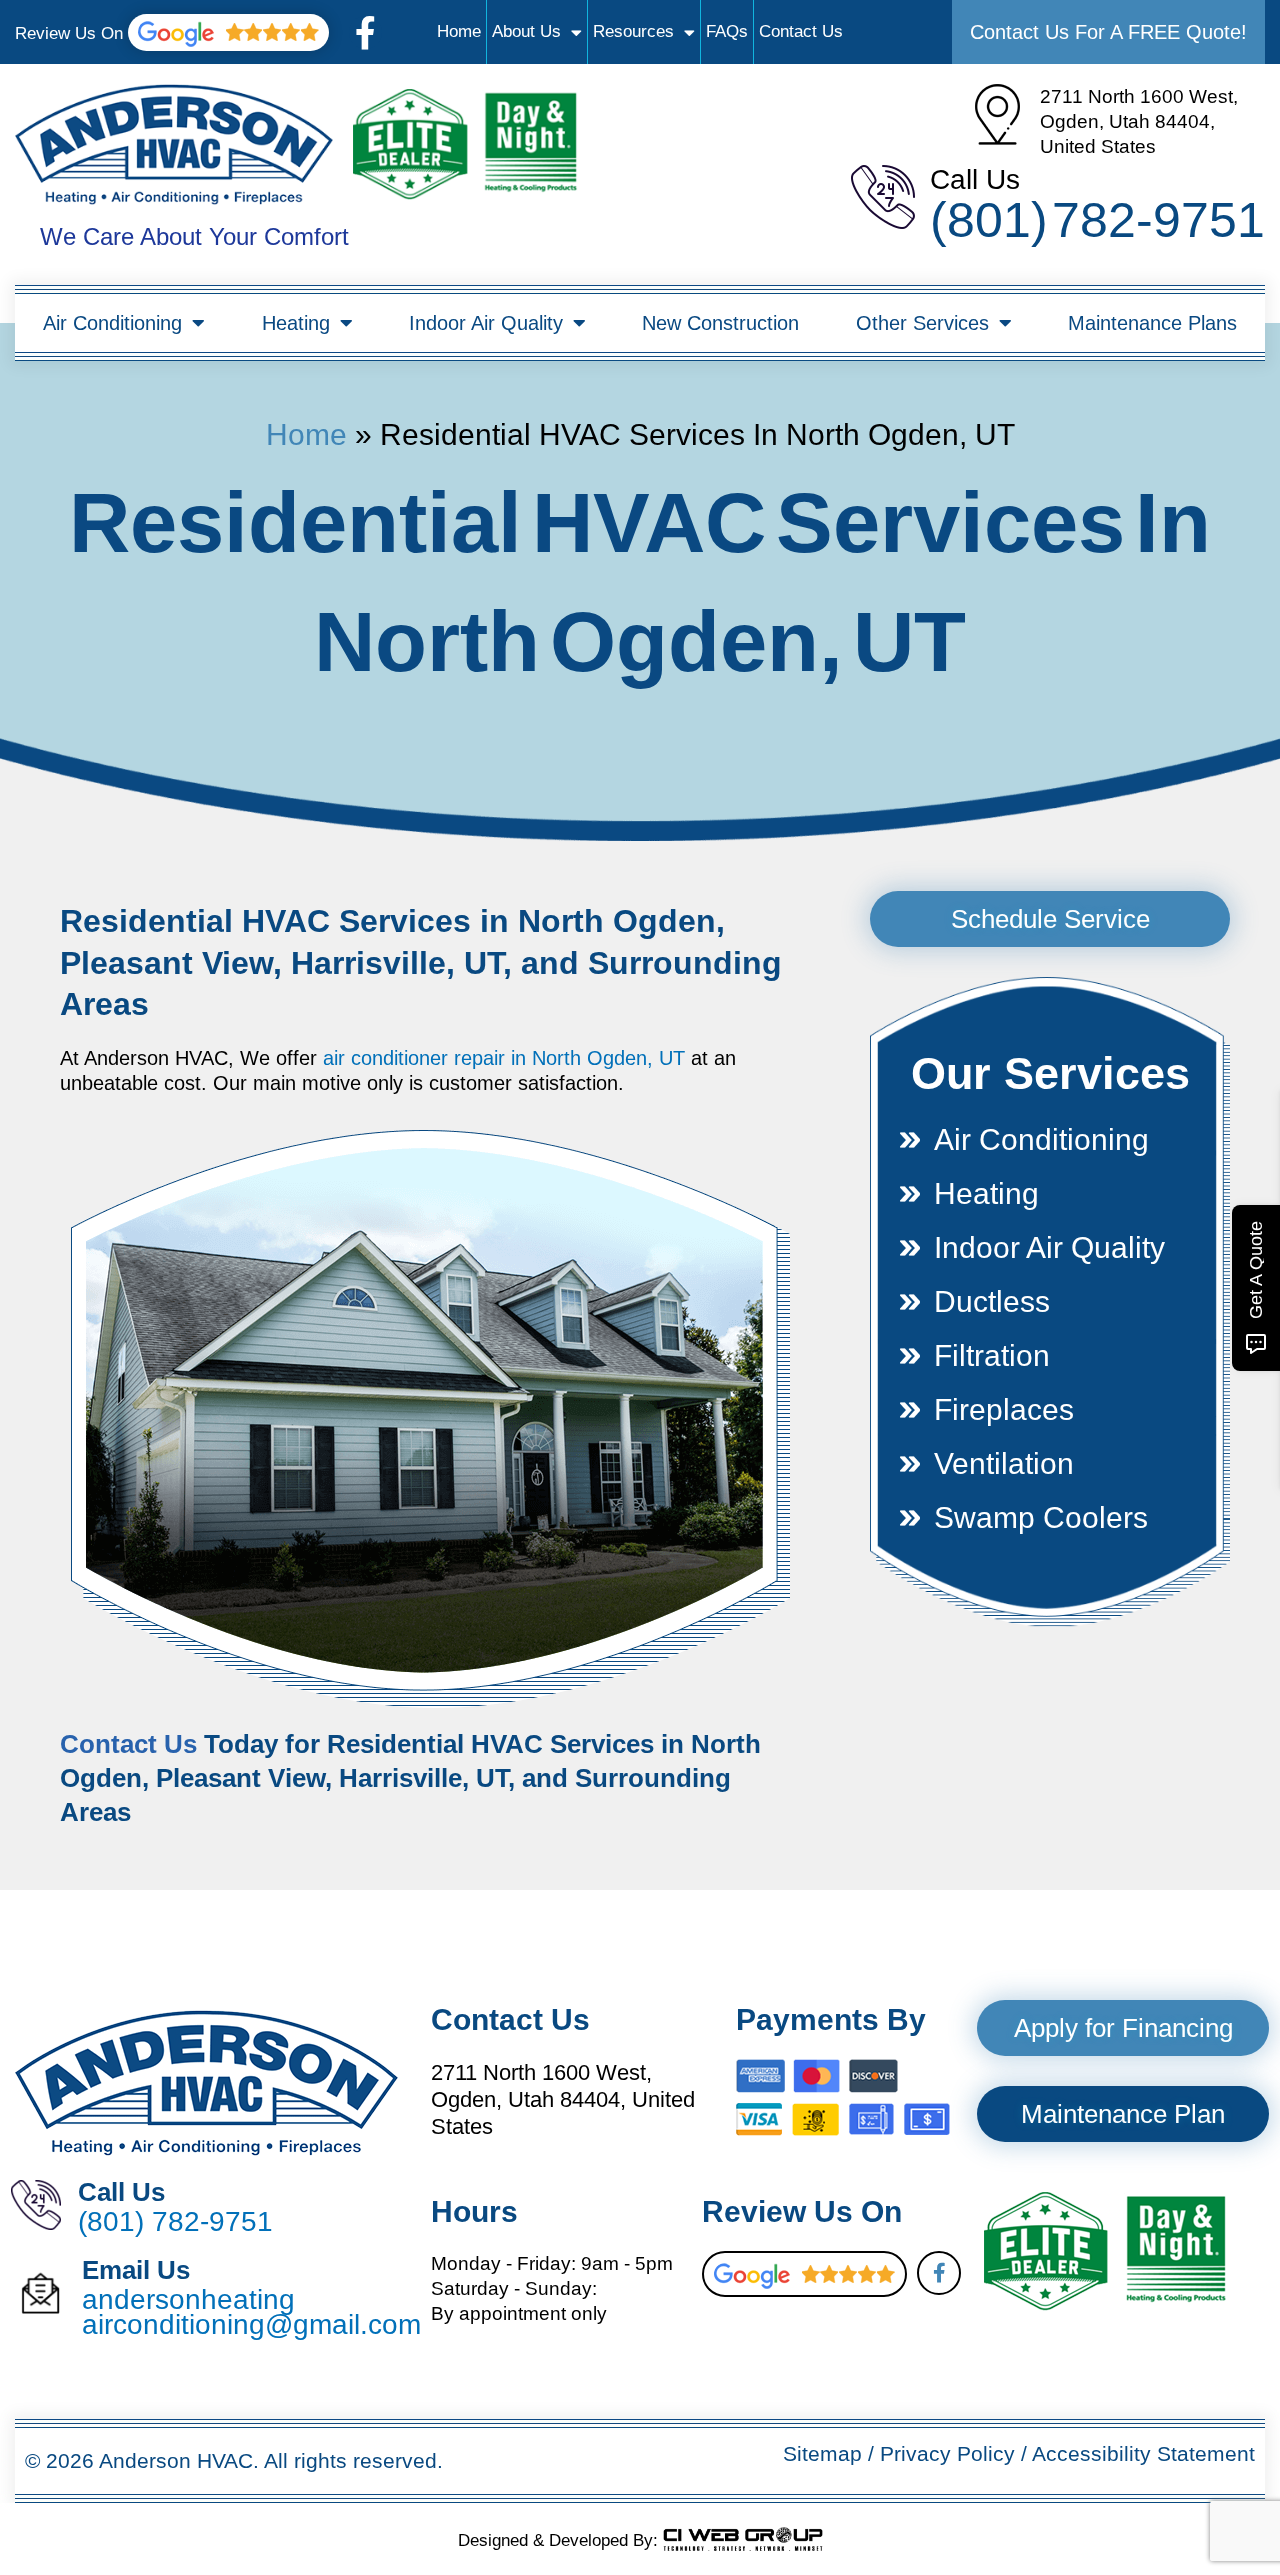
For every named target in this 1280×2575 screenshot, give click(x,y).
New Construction (720, 323)
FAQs (727, 31)
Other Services (922, 323)
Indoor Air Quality (486, 323)
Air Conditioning (112, 323)
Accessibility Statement (1143, 2453)
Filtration (992, 1355)
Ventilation (1004, 1463)
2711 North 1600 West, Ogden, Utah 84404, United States (1139, 121)
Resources (633, 31)
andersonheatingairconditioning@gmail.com (251, 2312)
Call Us (975, 179)
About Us (526, 31)
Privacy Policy (947, 2453)
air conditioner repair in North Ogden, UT (504, 1058)
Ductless (992, 1301)
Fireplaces (1004, 1409)
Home (459, 31)
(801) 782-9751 (1097, 220)
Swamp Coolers (1041, 1517)
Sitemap (822, 2453)
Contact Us (801, 31)
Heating (296, 323)
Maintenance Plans (1152, 323)
